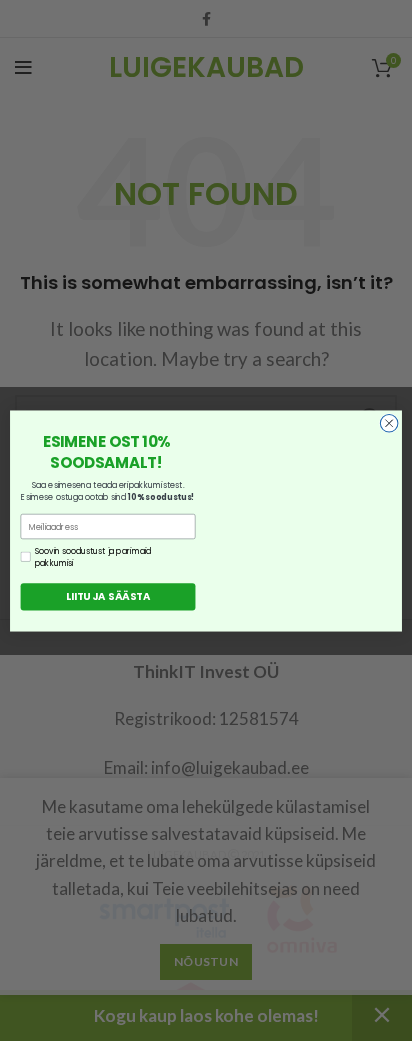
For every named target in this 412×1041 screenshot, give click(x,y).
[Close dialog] (389, 423)
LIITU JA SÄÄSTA (108, 596)
